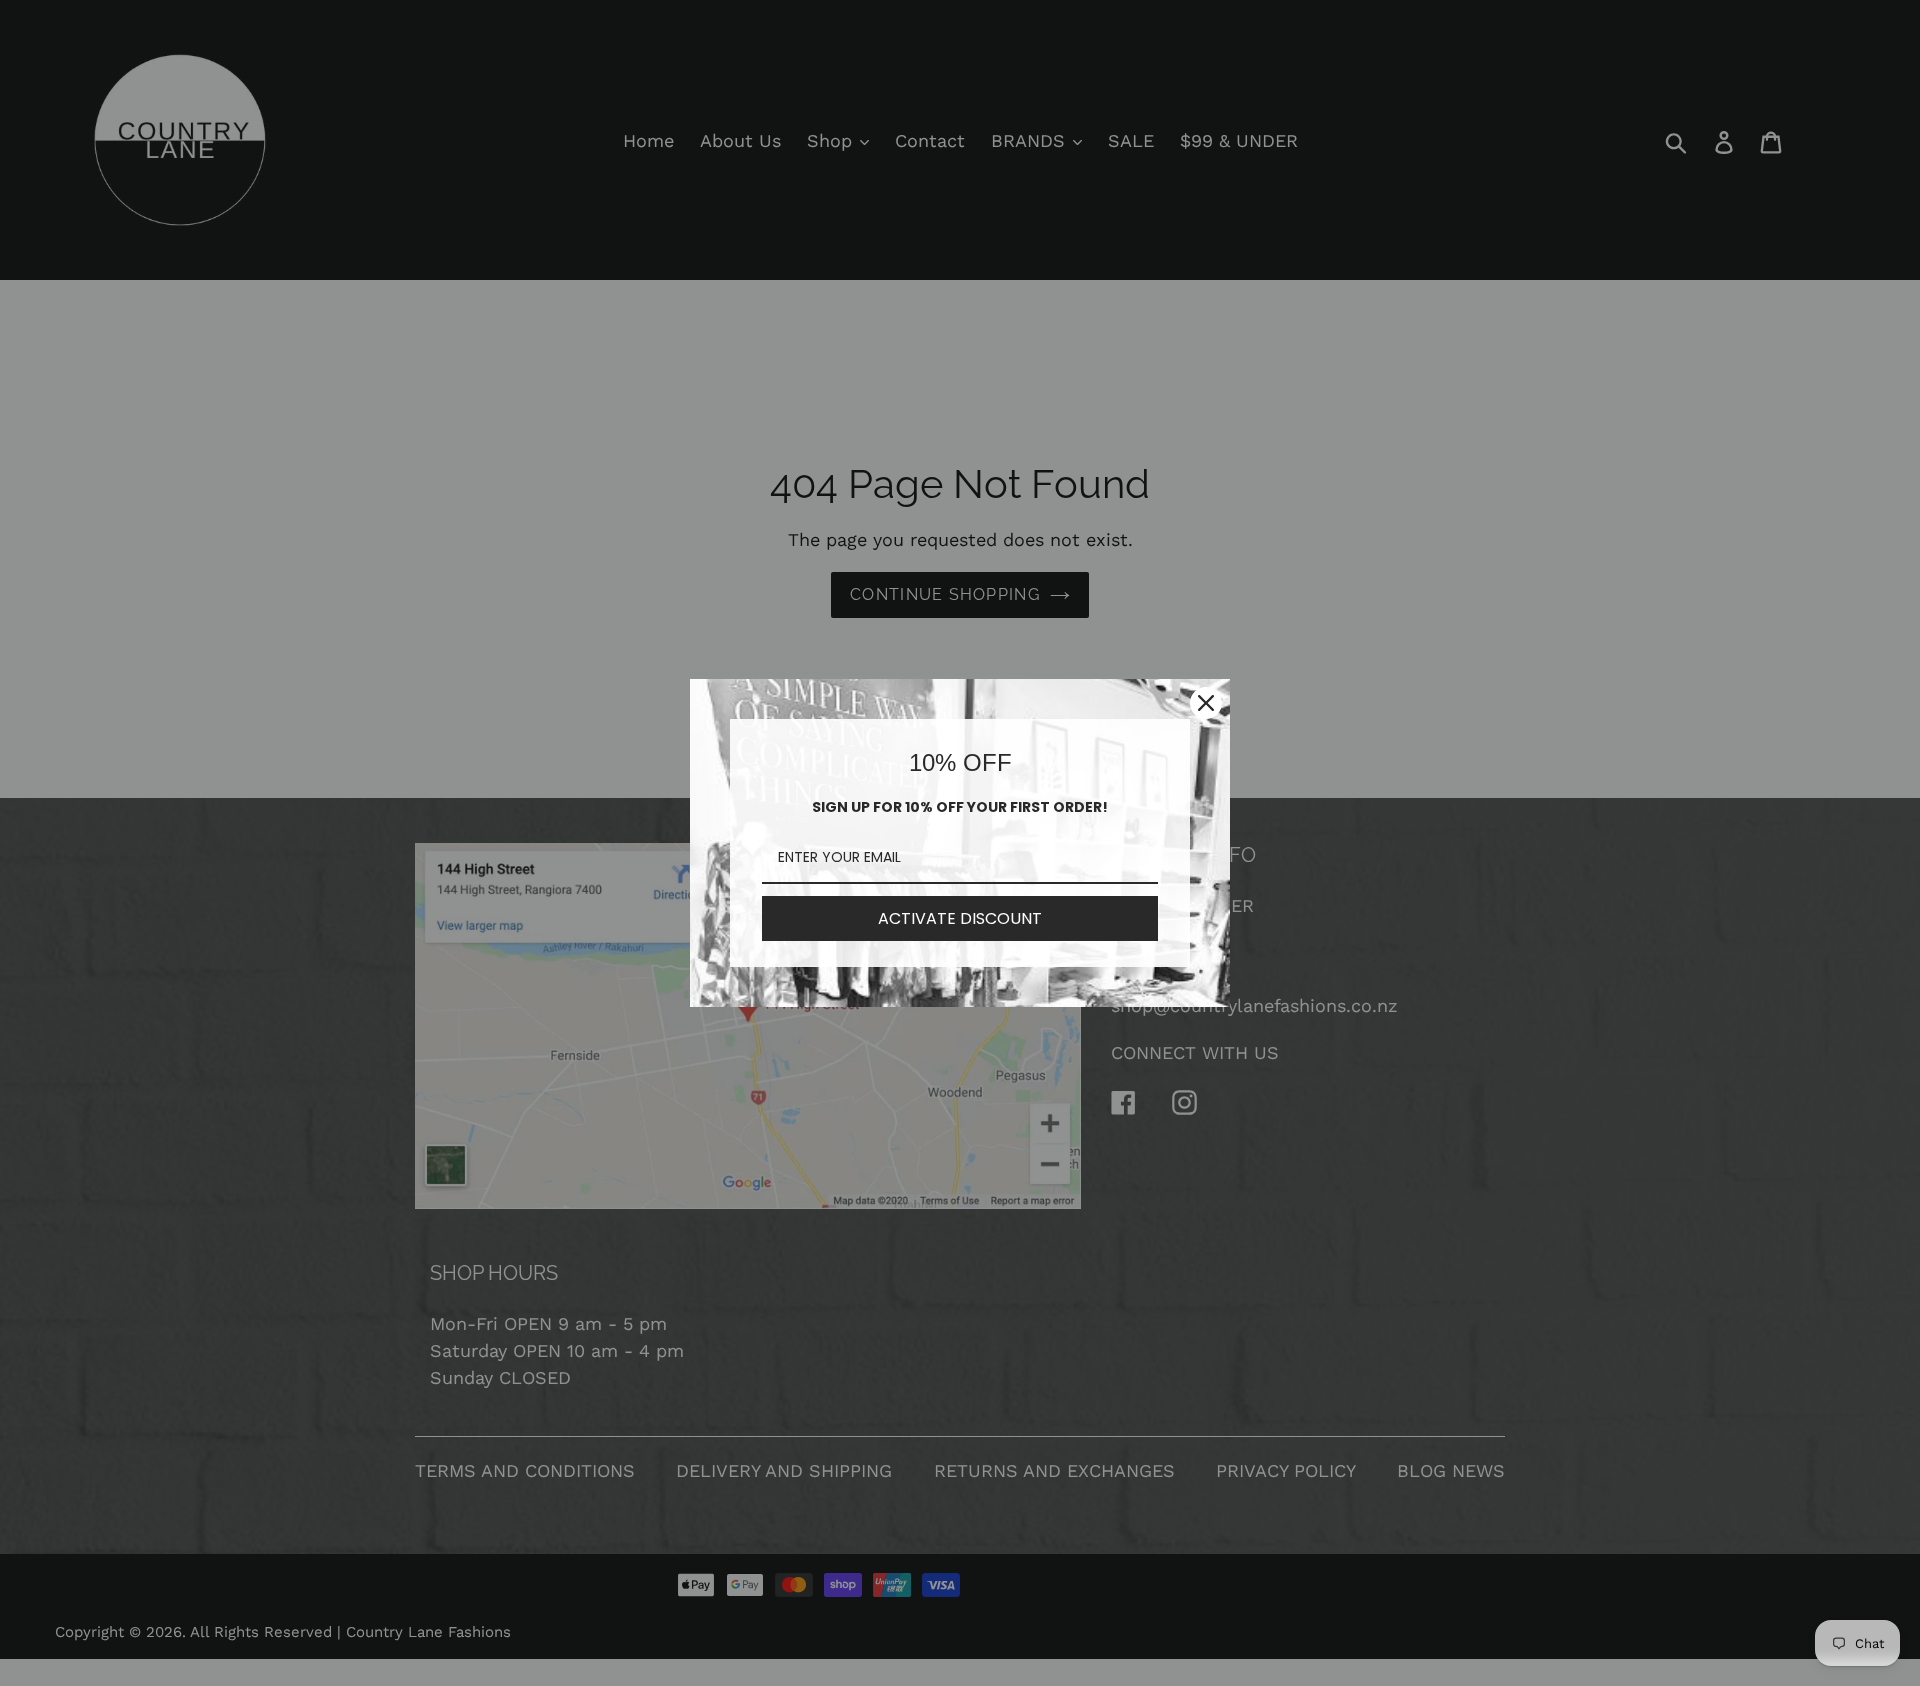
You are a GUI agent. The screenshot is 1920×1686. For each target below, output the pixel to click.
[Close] (1206, 703)
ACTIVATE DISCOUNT (960, 918)
